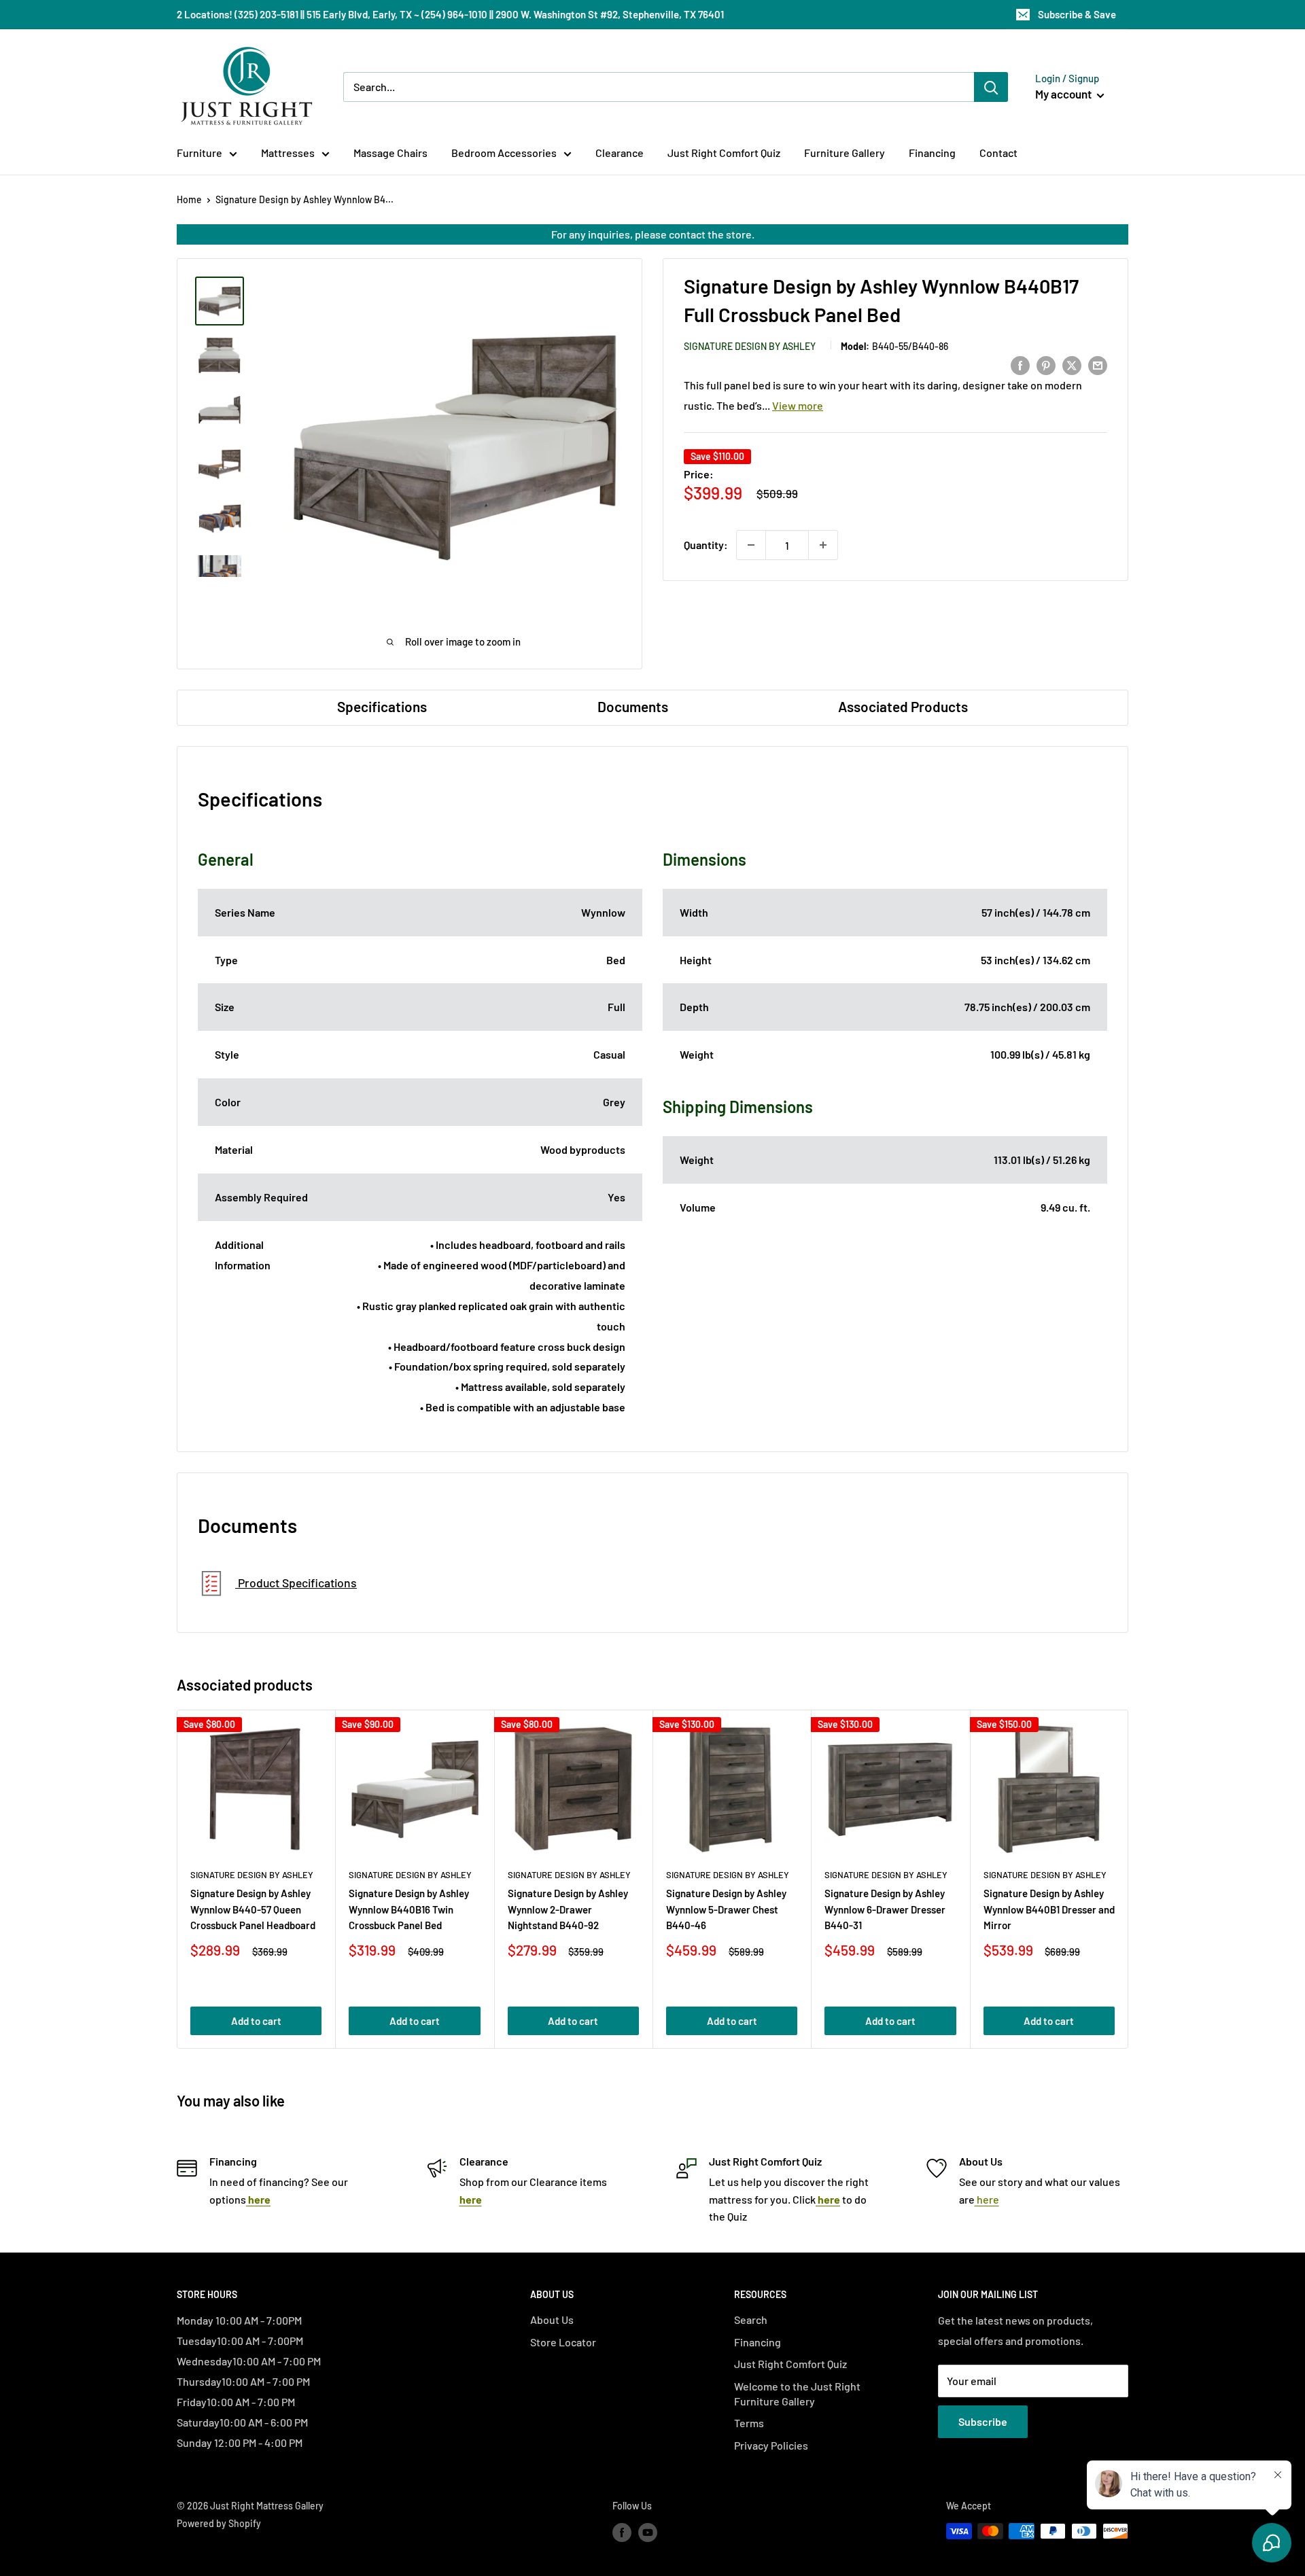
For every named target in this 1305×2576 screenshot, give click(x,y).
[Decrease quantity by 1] (751, 545)
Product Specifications (296, 1583)
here (987, 2199)
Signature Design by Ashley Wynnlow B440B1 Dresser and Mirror (1049, 1909)
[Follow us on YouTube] (648, 2533)
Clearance (620, 153)
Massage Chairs (390, 153)
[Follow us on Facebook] (622, 2533)
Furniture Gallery (845, 153)
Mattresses (288, 153)
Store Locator (563, 2342)
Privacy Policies (771, 2445)
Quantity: (706, 545)
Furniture (199, 153)
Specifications (382, 706)
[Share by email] (1098, 365)
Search (751, 2319)
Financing (932, 153)
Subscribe (983, 2421)
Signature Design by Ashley (750, 346)
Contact (998, 153)
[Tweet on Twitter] (1072, 365)
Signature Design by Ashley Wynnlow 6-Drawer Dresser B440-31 (885, 1909)
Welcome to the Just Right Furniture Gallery (797, 2394)
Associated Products (903, 706)
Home (189, 199)
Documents (633, 706)
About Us (552, 2319)
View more (798, 405)
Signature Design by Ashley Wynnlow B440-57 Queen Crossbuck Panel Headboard (253, 1909)
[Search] (991, 87)
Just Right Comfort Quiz (724, 153)
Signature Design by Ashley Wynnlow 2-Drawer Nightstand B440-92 (568, 1909)
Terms (749, 2423)
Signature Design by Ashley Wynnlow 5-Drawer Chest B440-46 (726, 1909)
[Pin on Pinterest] (1046, 365)
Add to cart (256, 2021)
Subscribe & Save (1077, 14)
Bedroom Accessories (504, 153)
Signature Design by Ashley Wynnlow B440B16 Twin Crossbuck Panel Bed (409, 1909)
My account (1064, 94)
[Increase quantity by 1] (823, 545)
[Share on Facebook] (1020, 365)
